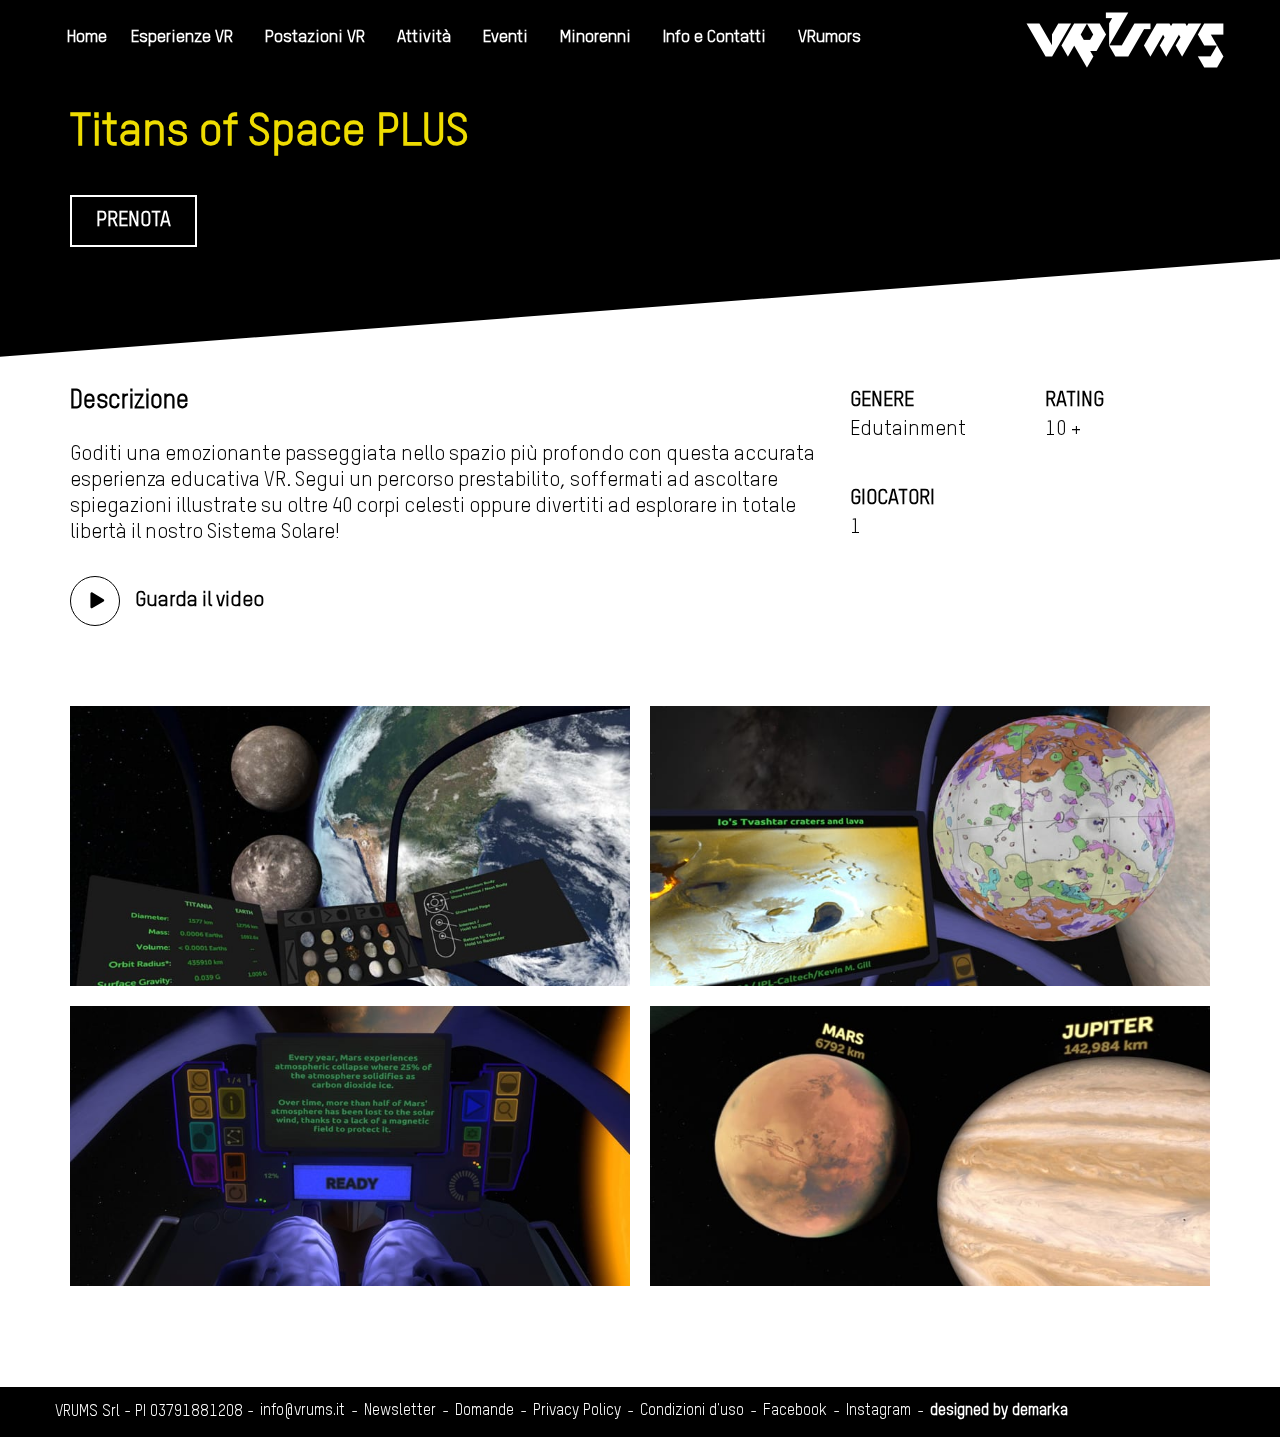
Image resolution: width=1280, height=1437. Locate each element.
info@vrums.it (302, 1411)
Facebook (795, 1411)
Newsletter (400, 1411)
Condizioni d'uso (692, 1411)
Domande (484, 1411)
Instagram (878, 1411)
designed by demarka (999, 1411)
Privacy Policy (577, 1411)
